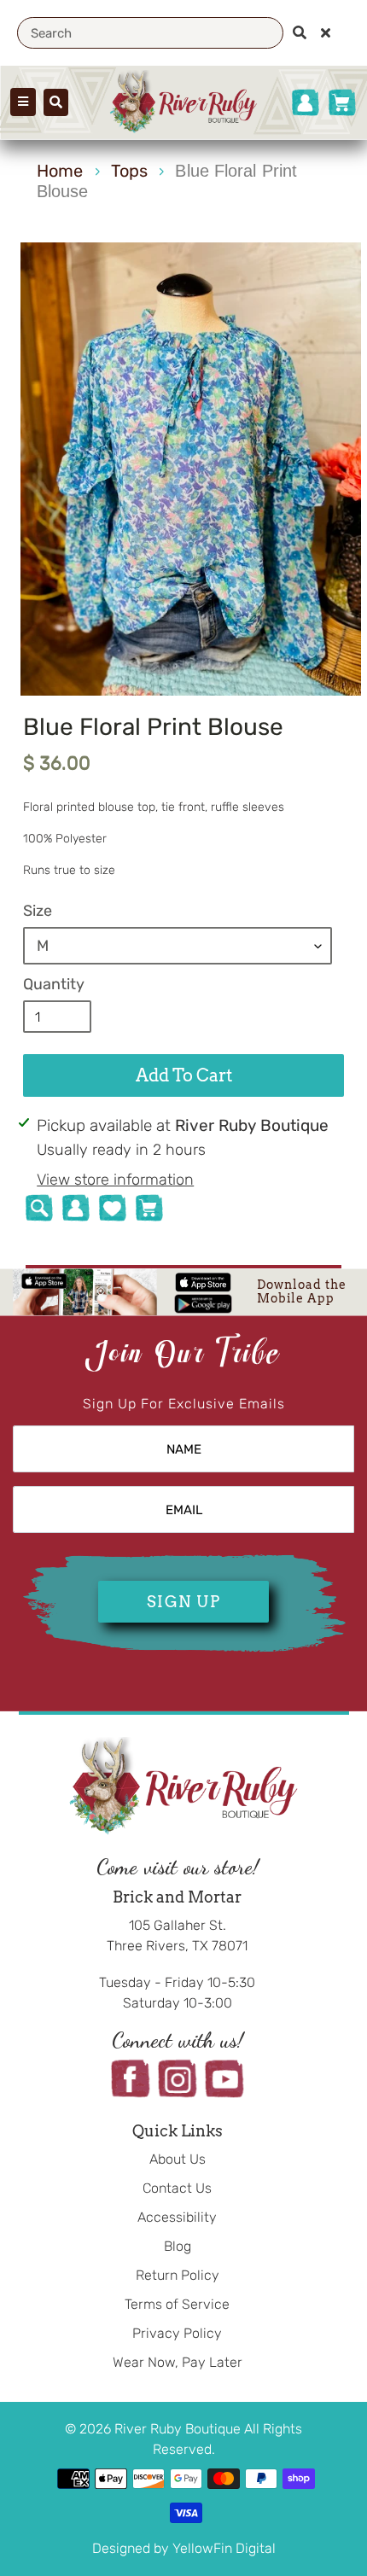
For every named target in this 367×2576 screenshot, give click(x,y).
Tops (129, 171)
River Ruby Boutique (179, 2429)
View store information (115, 1180)
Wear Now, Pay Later (178, 2362)
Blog (178, 2246)
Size (38, 911)
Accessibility (177, 2217)
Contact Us (177, 2188)
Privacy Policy (177, 2333)
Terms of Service (177, 2304)
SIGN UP (183, 1602)
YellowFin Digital (224, 2548)
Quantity (54, 984)
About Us (178, 2159)
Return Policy (178, 2275)
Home (60, 171)
